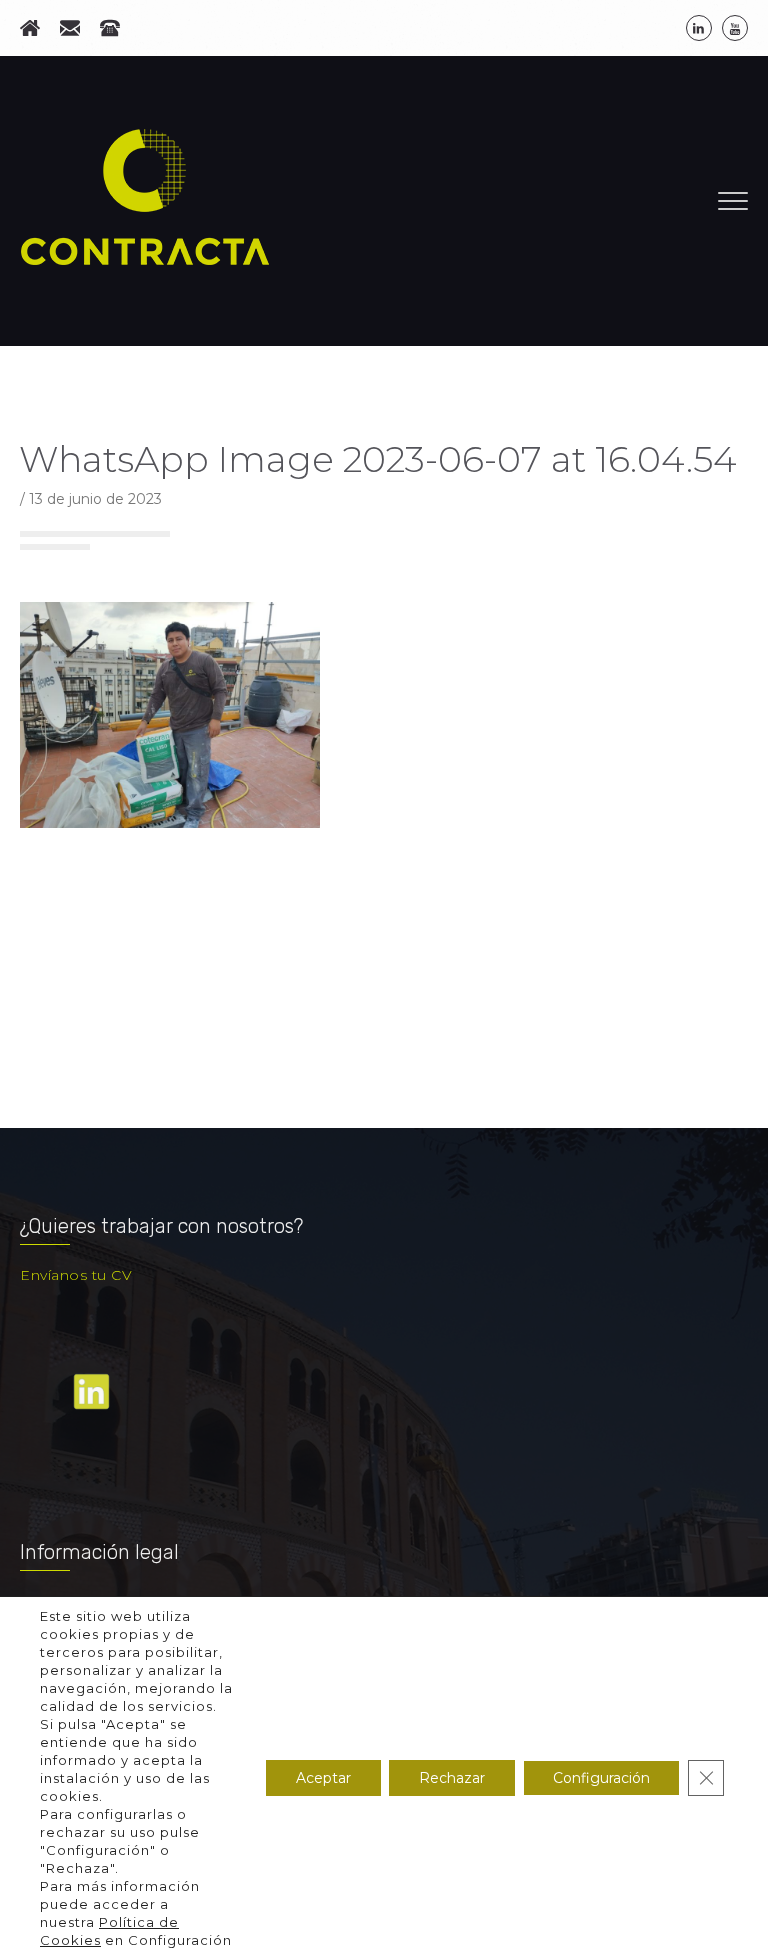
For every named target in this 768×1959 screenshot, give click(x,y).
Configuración (601, 1778)
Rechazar (452, 1778)
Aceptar (323, 1778)
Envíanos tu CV (76, 1275)
